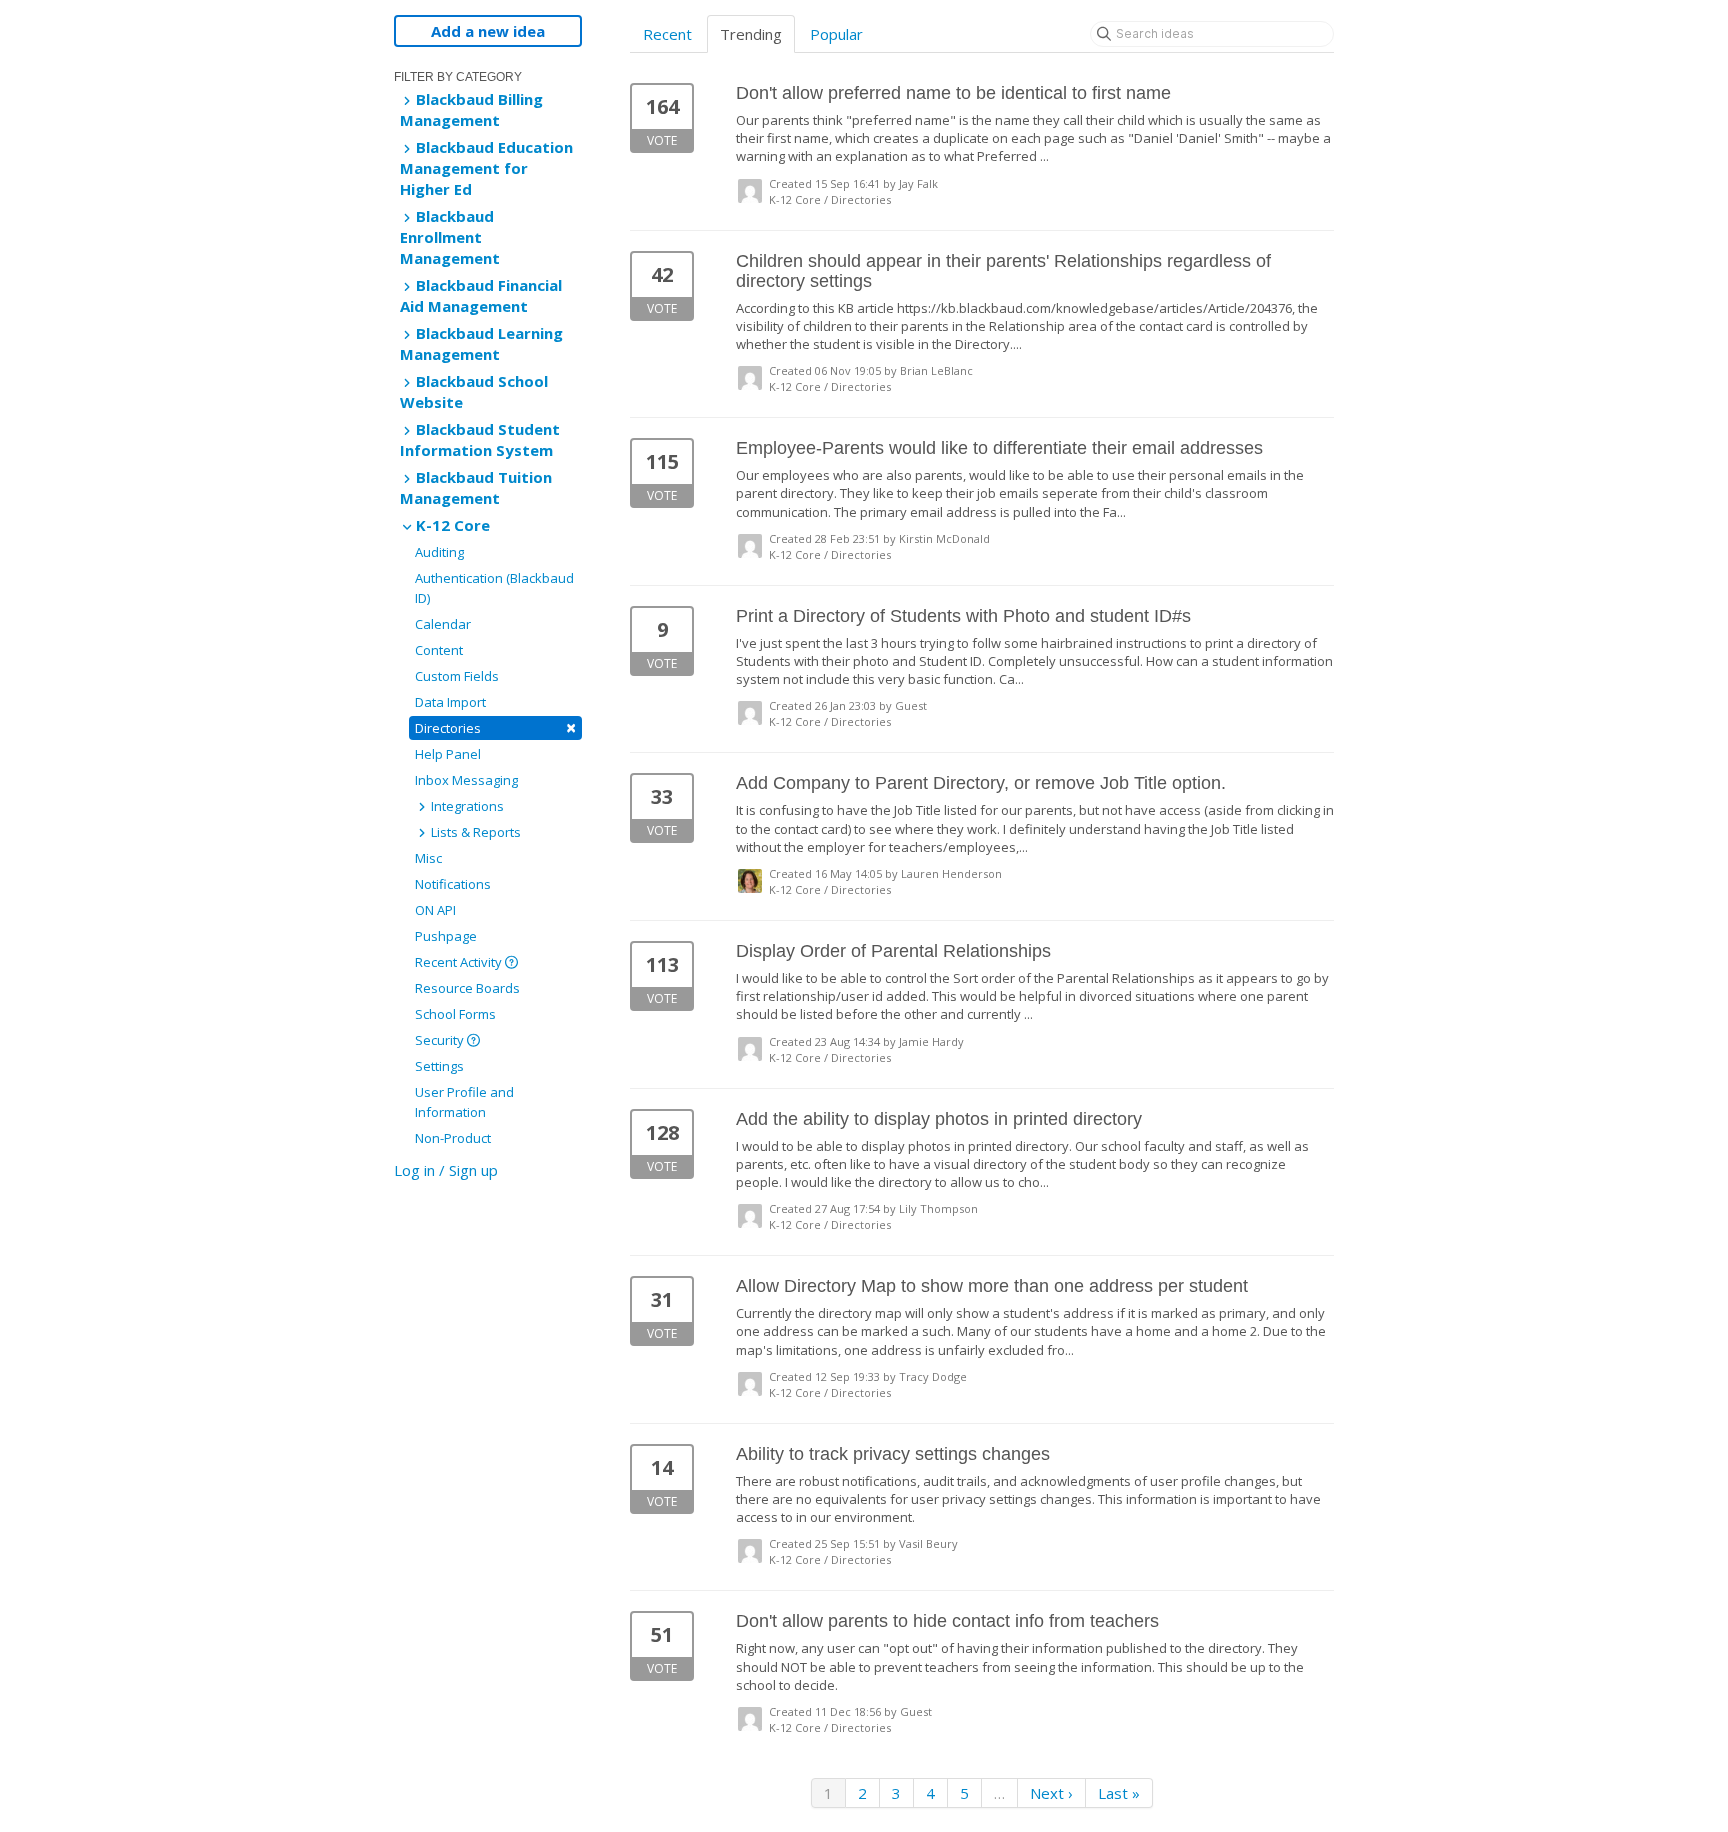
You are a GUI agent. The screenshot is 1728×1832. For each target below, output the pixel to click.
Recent (667, 34)
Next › (1051, 1793)
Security (441, 1040)
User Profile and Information (464, 1102)
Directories (495, 727)
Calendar (443, 624)
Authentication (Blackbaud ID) (494, 588)
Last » (1119, 1793)
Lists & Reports (474, 832)
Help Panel (448, 754)
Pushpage (446, 936)
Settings (439, 1066)
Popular (836, 34)
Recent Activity (460, 962)
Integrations (466, 806)
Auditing (439, 552)
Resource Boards (467, 988)
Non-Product (453, 1138)
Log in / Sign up (446, 1170)
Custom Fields (457, 676)
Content (439, 650)
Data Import (450, 702)
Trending (751, 34)
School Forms (455, 1014)
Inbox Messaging (466, 780)
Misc (428, 858)
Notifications (453, 884)
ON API (435, 910)
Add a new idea (488, 31)
